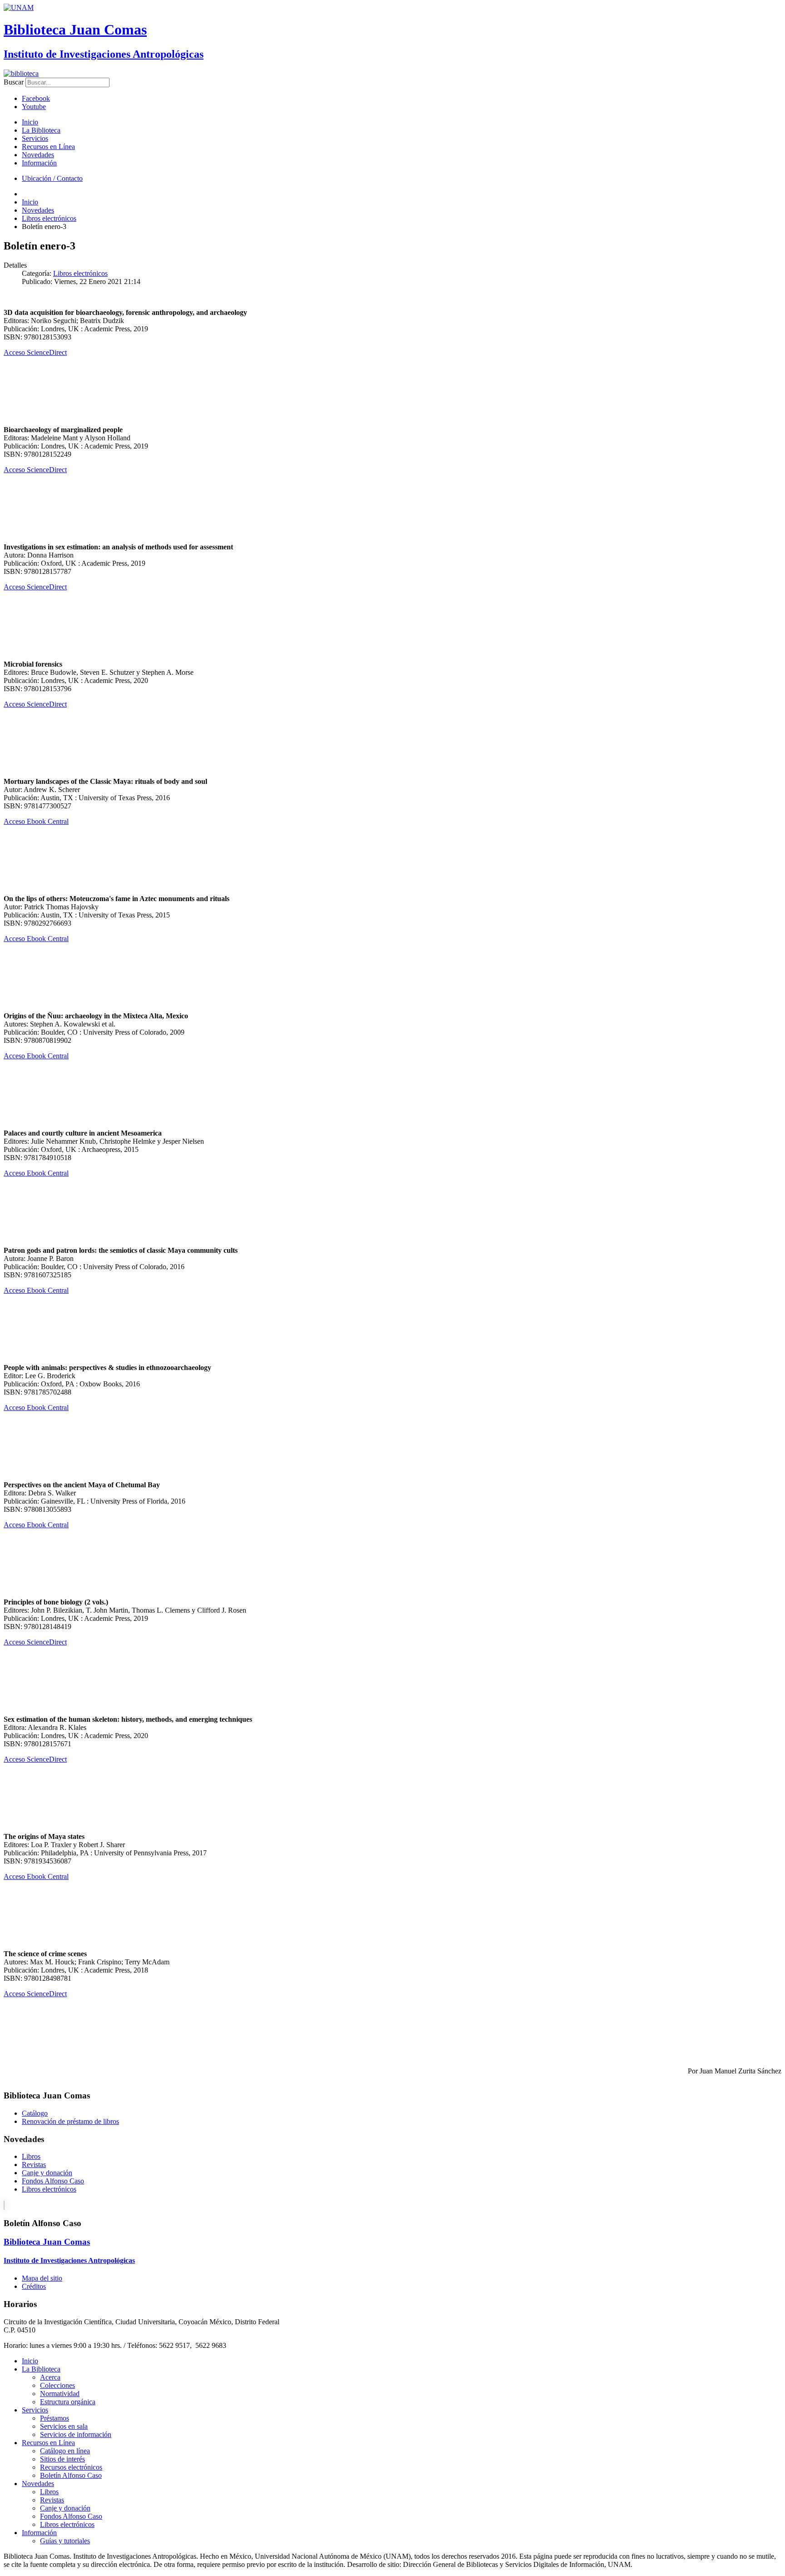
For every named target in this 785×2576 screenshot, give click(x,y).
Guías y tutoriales (65, 2541)
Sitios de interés (62, 2459)
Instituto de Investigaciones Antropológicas (104, 54)
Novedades (38, 155)
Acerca (50, 2377)
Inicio (30, 122)
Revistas (34, 2165)
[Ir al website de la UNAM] (19, 7)
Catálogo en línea (65, 2451)
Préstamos (55, 2418)
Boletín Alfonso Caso (71, 2475)
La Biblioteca (41, 130)
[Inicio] (21, 73)
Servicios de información (76, 2434)
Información (39, 163)
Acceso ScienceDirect (35, 352)
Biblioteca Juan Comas (75, 30)
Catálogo (35, 2113)
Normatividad (60, 2394)
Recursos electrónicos (71, 2467)
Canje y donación (47, 2173)
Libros (31, 2156)
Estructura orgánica (68, 2402)
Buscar (14, 82)
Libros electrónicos (80, 273)
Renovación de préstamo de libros (70, 2121)
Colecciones (57, 2385)
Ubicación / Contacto (52, 178)
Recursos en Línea (48, 147)
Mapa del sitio (42, 2278)
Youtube (34, 107)
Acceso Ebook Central (36, 821)
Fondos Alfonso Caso (53, 2181)
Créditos (34, 2286)
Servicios (35, 138)
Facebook (36, 98)
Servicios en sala (64, 2426)
